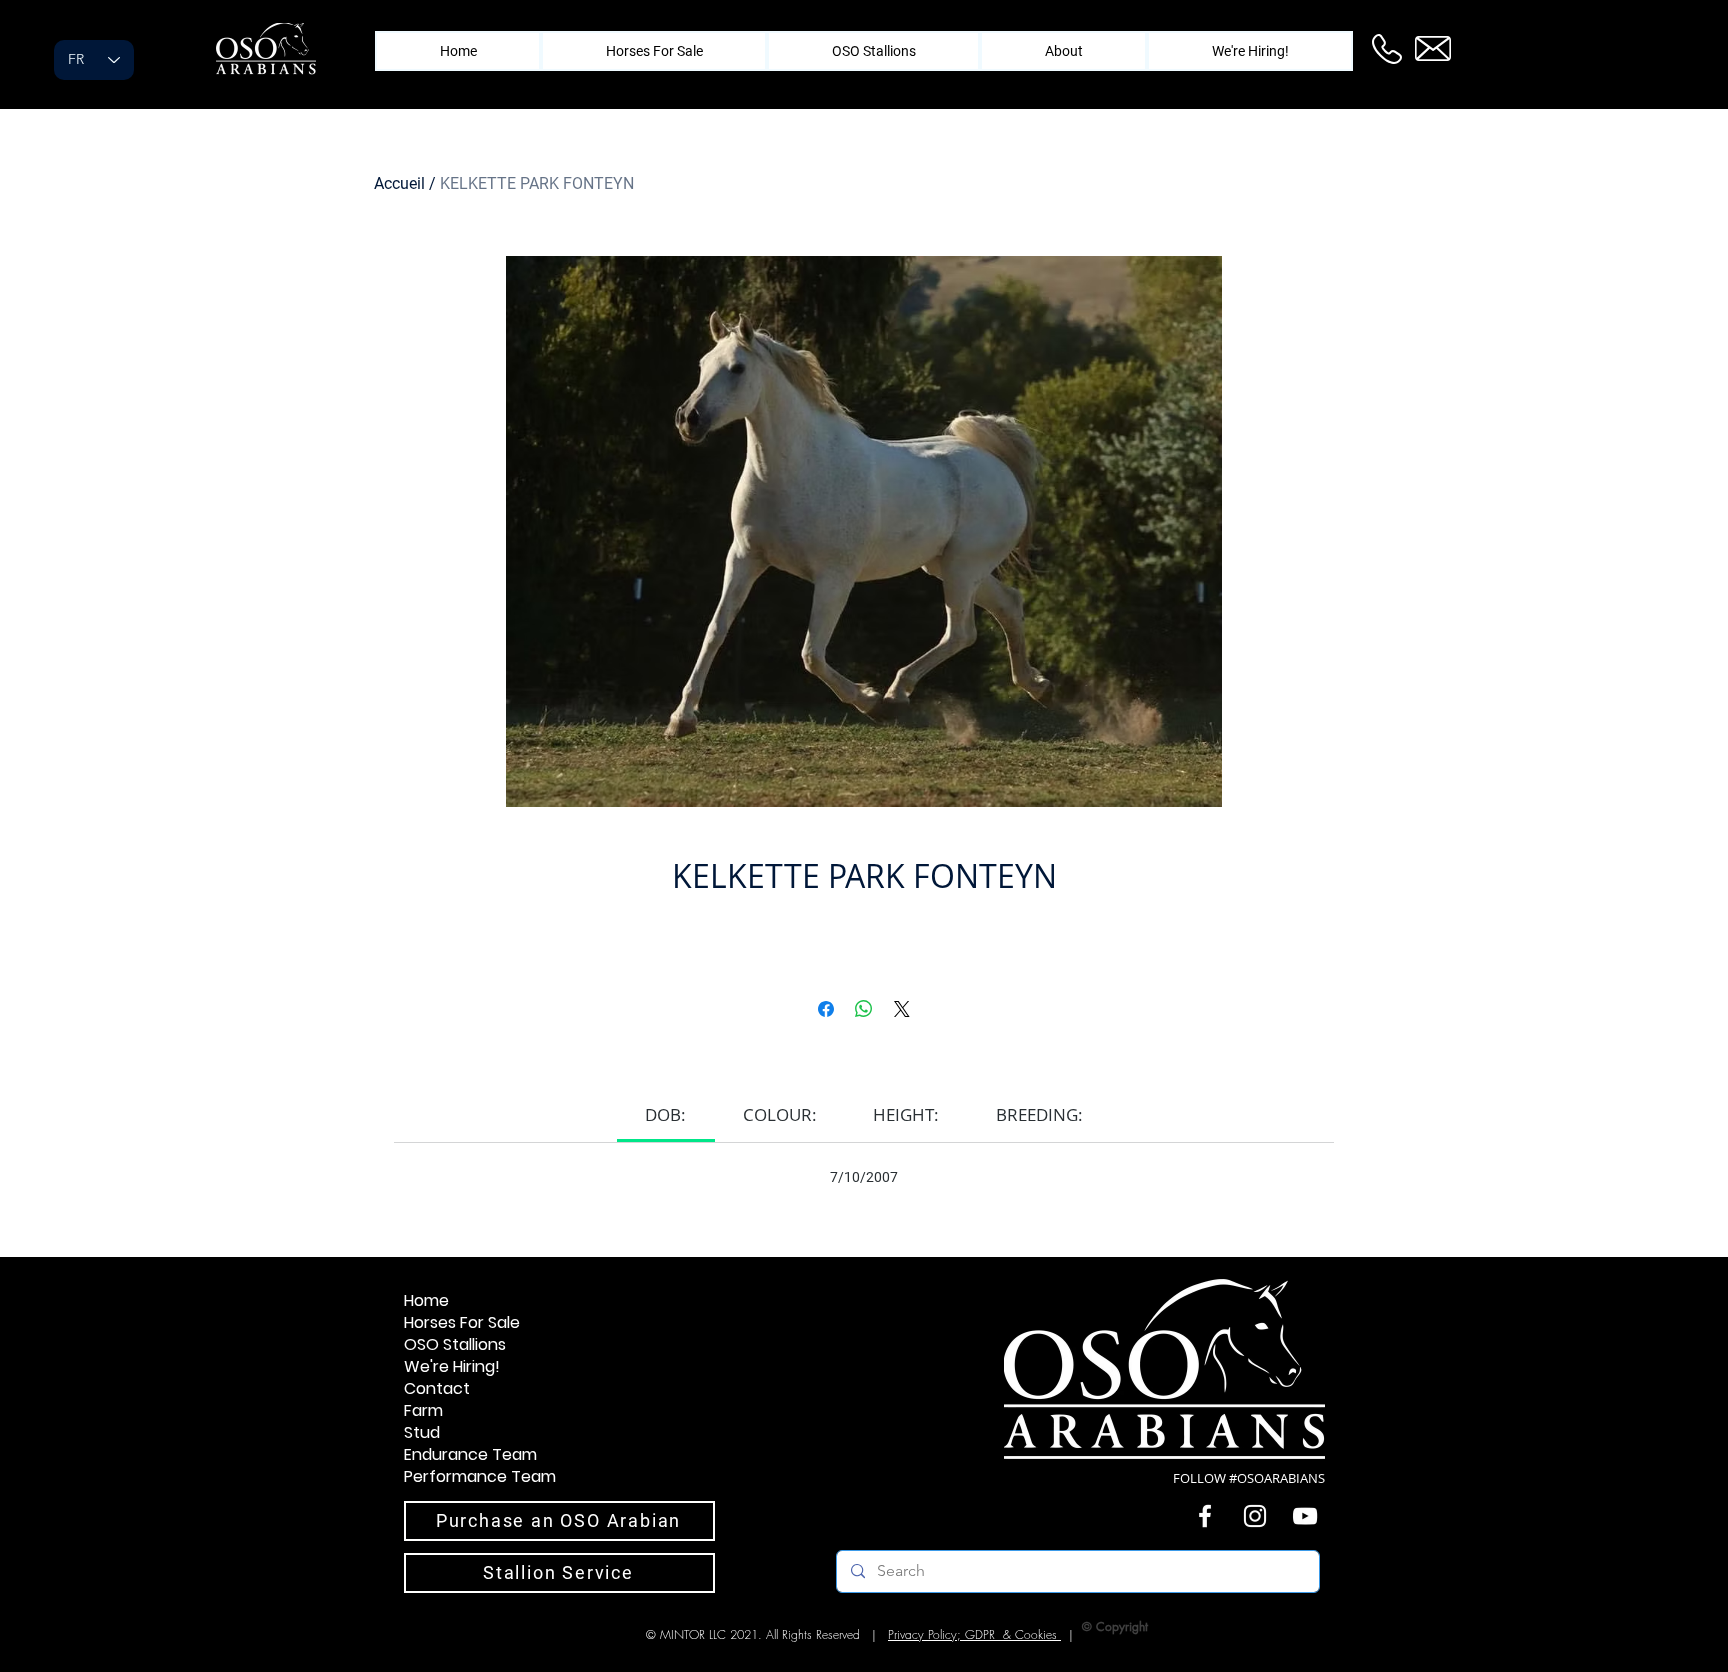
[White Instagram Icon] (1255, 1516)
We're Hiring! (452, 1367)
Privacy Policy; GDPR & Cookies (974, 1634)
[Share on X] (902, 1009)
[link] (665, 1114)
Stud (422, 1433)
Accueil (399, 183)
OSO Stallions (455, 1345)
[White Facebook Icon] (1205, 1516)
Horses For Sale (462, 1323)
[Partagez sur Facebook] (826, 1009)
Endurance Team (470, 1455)
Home (426, 1301)
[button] (1063, 51)
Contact (437, 1389)
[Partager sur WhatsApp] (864, 1009)
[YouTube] (1305, 1516)
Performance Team (480, 1477)
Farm (423, 1411)
